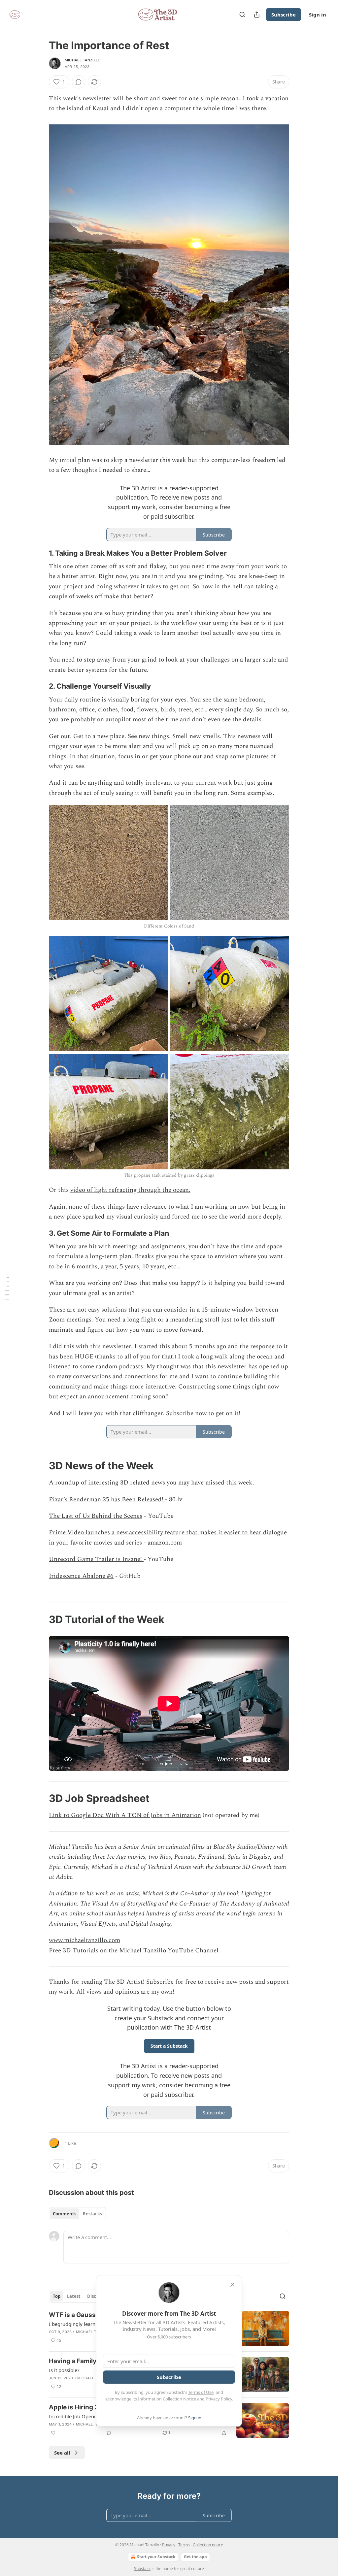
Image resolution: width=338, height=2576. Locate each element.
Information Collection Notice (167, 2399)
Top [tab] (57, 2296)
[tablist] (77, 2214)
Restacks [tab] (92, 2214)
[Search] (242, 15)
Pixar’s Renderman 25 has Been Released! (107, 1500)
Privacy (169, 2545)
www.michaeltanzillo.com (84, 1940)
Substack (142, 2569)
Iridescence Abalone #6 (81, 1576)
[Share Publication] (257, 15)
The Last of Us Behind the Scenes (96, 1516)
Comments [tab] (65, 2214)
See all (62, 2453)
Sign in (318, 15)
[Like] (53, 2433)
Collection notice (208, 2545)
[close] (232, 2285)
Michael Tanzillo (83, 60)
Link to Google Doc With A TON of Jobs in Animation (125, 1815)
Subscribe (284, 15)
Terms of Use (201, 2392)
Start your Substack (156, 2557)
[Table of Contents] (7, 1288)
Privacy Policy (219, 2399)
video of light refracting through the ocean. (130, 1190)
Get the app (195, 2557)
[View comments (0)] (79, 82)
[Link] (40, 553)
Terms (184, 2545)
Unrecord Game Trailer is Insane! (96, 1559)
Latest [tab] (74, 2296)
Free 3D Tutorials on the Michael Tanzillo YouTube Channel (134, 1951)
